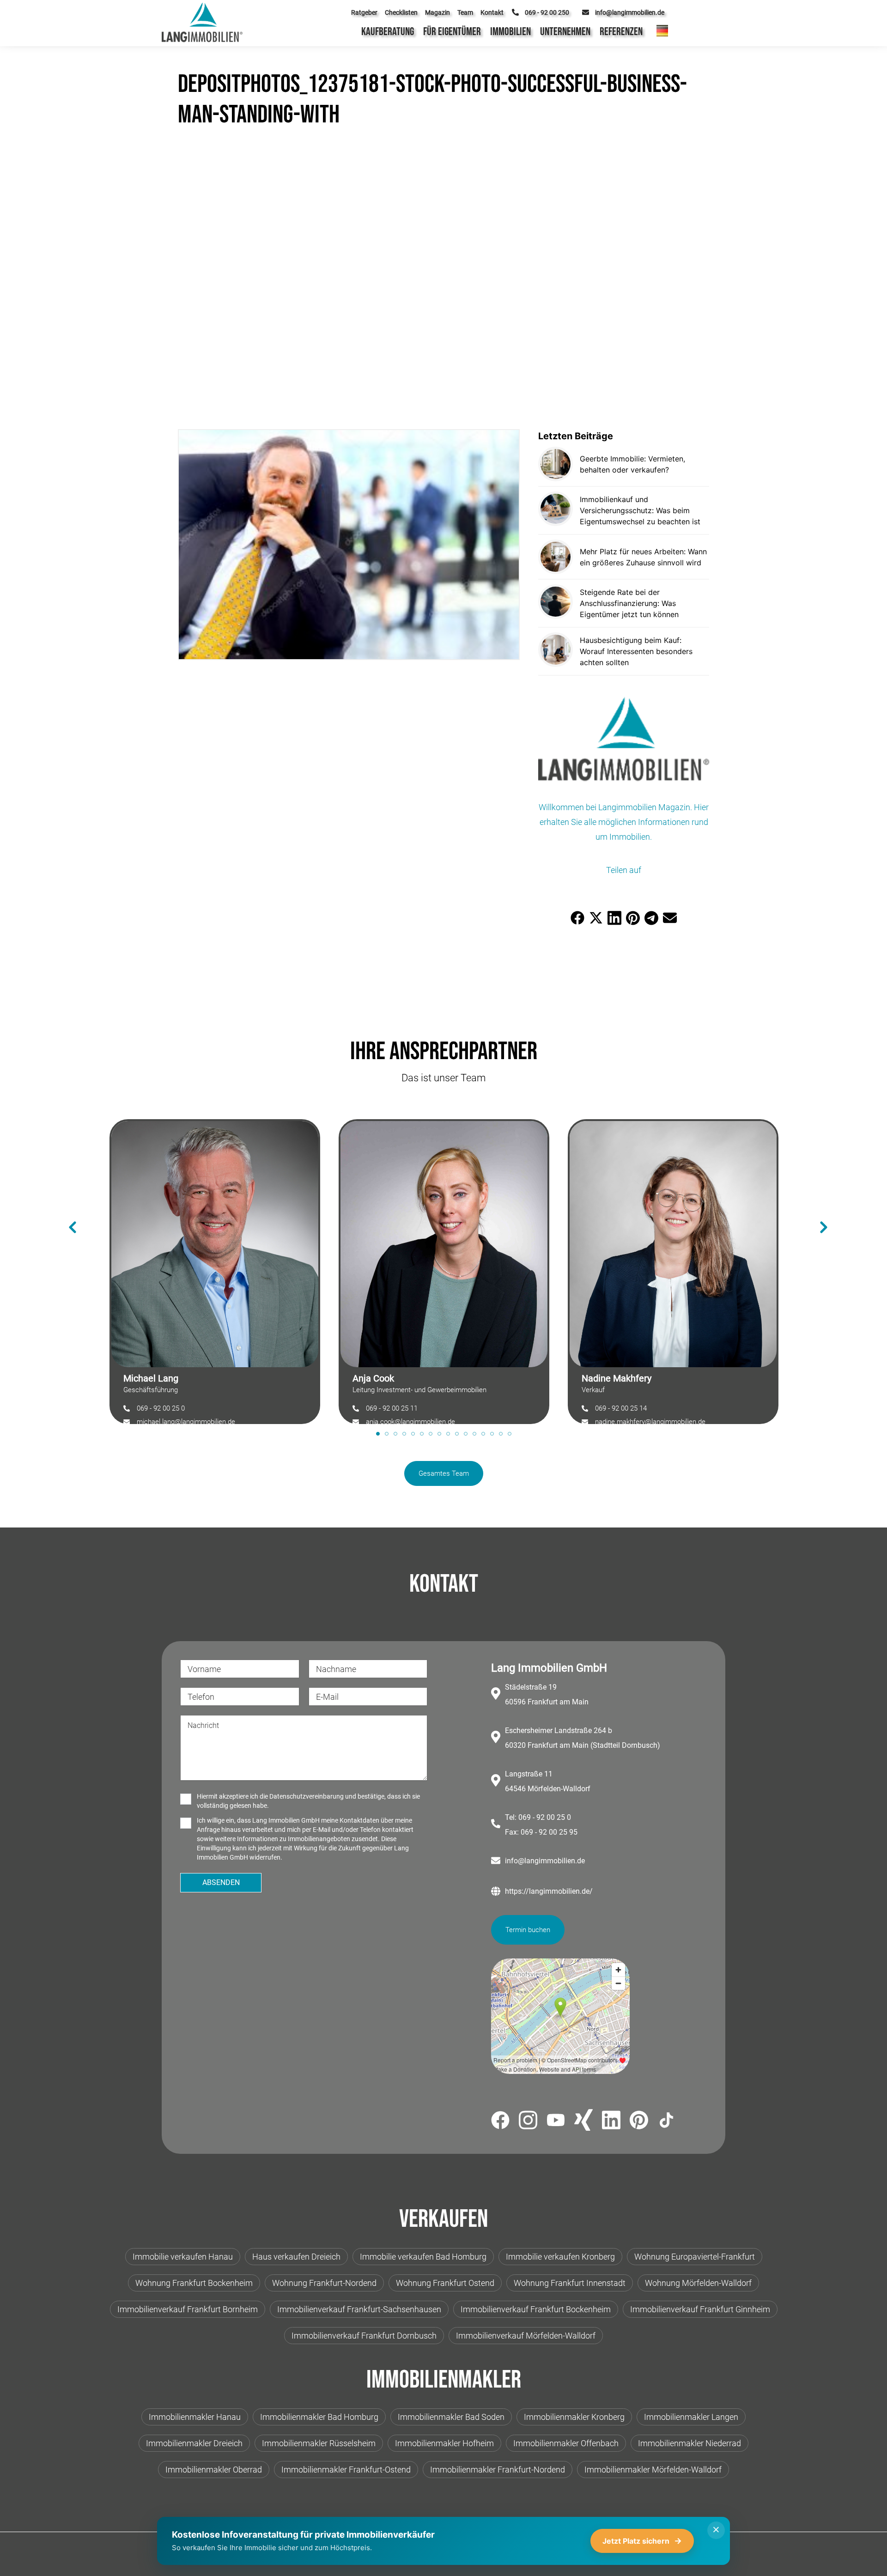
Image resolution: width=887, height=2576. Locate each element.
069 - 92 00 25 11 (392, 1408)
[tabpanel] (215, 1267)
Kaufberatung (388, 32)
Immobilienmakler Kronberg (574, 2417)
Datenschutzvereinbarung (307, 1796)
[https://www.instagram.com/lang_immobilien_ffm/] (528, 2122)
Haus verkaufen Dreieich (296, 2257)
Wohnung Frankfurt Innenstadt (570, 2283)
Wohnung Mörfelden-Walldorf (698, 2283)
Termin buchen (528, 1930)
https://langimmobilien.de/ (549, 1891)
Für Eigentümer (452, 32)
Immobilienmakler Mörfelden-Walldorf (653, 2470)
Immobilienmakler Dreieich (194, 2443)
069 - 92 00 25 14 (621, 1408)
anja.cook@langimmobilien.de (410, 1422)
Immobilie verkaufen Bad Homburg (423, 2257)
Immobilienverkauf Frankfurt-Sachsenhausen (359, 2309)
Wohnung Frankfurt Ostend (445, 2283)
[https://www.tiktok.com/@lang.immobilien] (667, 2122)
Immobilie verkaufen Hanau (183, 2257)
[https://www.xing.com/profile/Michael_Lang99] (583, 2121)
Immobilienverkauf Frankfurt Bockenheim (536, 2309)
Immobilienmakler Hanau (195, 2417)
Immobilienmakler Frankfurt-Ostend (346, 2470)
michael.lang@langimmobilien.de (186, 1422)
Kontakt (492, 12)
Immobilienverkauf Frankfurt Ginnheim (700, 2309)
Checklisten (401, 12)
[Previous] (68, 1213)
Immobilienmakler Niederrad (690, 2443)
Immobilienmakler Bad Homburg (319, 2417)
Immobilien (510, 32)
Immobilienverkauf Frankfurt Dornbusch (364, 2336)
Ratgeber (364, 12)
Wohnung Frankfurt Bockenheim (194, 2283)
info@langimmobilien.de (545, 1861)
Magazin (437, 12)
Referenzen (621, 32)
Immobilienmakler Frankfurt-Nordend (498, 2470)
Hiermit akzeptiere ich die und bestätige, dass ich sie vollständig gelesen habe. (308, 1801)
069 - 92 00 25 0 (161, 1408)
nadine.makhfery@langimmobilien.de (650, 1422)
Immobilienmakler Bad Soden (451, 2417)
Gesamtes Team (444, 1473)
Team (465, 12)
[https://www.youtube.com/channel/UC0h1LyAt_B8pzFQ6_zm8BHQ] (556, 2122)
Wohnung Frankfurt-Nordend (324, 2283)
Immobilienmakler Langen (691, 2417)
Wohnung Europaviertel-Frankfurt (695, 2257)
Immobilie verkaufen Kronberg (560, 2257)
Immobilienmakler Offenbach (566, 2443)
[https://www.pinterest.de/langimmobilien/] (639, 2121)
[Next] (819, 1213)
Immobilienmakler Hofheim (444, 2443)
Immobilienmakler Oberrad (214, 2470)
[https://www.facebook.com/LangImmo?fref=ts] (500, 2122)
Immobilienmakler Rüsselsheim (319, 2443)
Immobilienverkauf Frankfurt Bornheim (188, 2309)
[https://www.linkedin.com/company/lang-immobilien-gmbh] (611, 2122)
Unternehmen (565, 32)
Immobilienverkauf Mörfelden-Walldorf (526, 2336)
